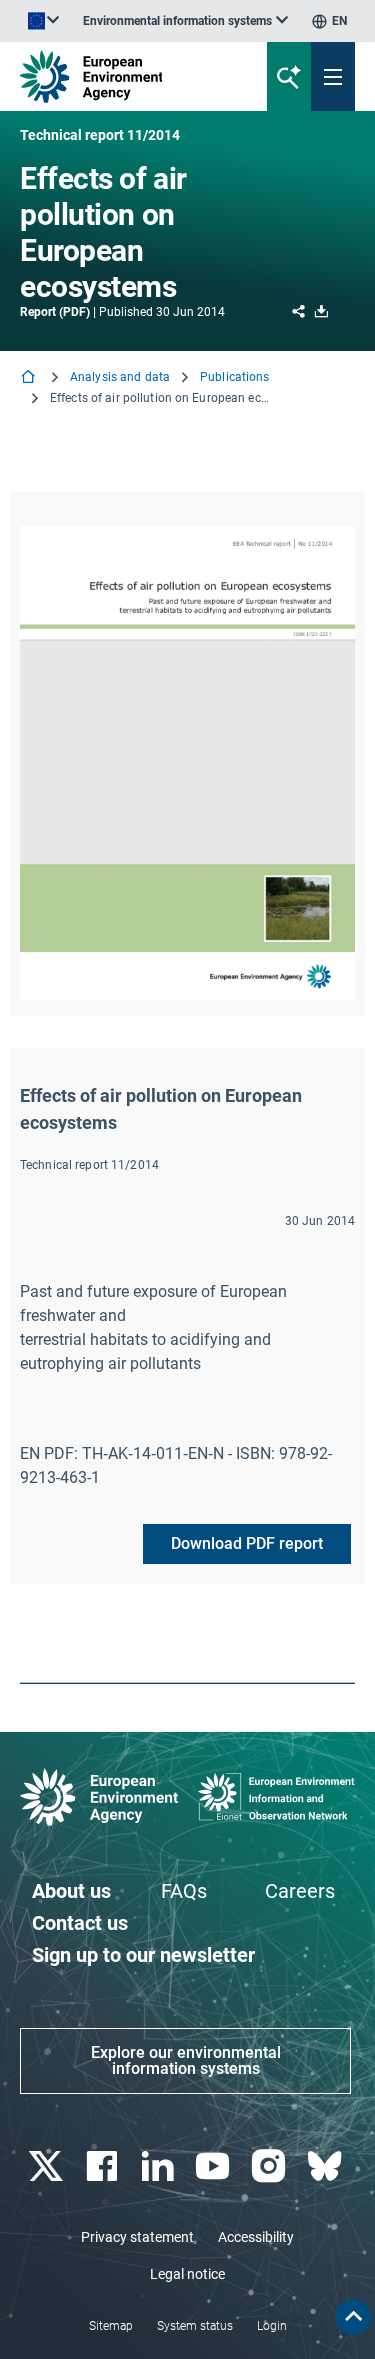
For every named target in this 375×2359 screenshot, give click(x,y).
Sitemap (111, 2326)
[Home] (30, 378)
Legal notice (187, 2274)
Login (272, 2326)
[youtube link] (215, 2166)
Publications (234, 377)
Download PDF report (247, 1543)
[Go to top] (353, 2317)
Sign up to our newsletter (143, 1955)
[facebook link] (103, 2166)
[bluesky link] (326, 2166)
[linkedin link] (159, 2166)
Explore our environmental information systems (186, 2060)
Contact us (80, 1923)
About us (71, 1891)
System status (195, 2326)
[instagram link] (271, 2166)
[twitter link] (47, 2166)
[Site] (126, 76)
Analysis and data (120, 377)
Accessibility (256, 2237)
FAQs (184, 1891)
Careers (300, 1891)
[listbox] (185, 21)
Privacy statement (137, 2237)
